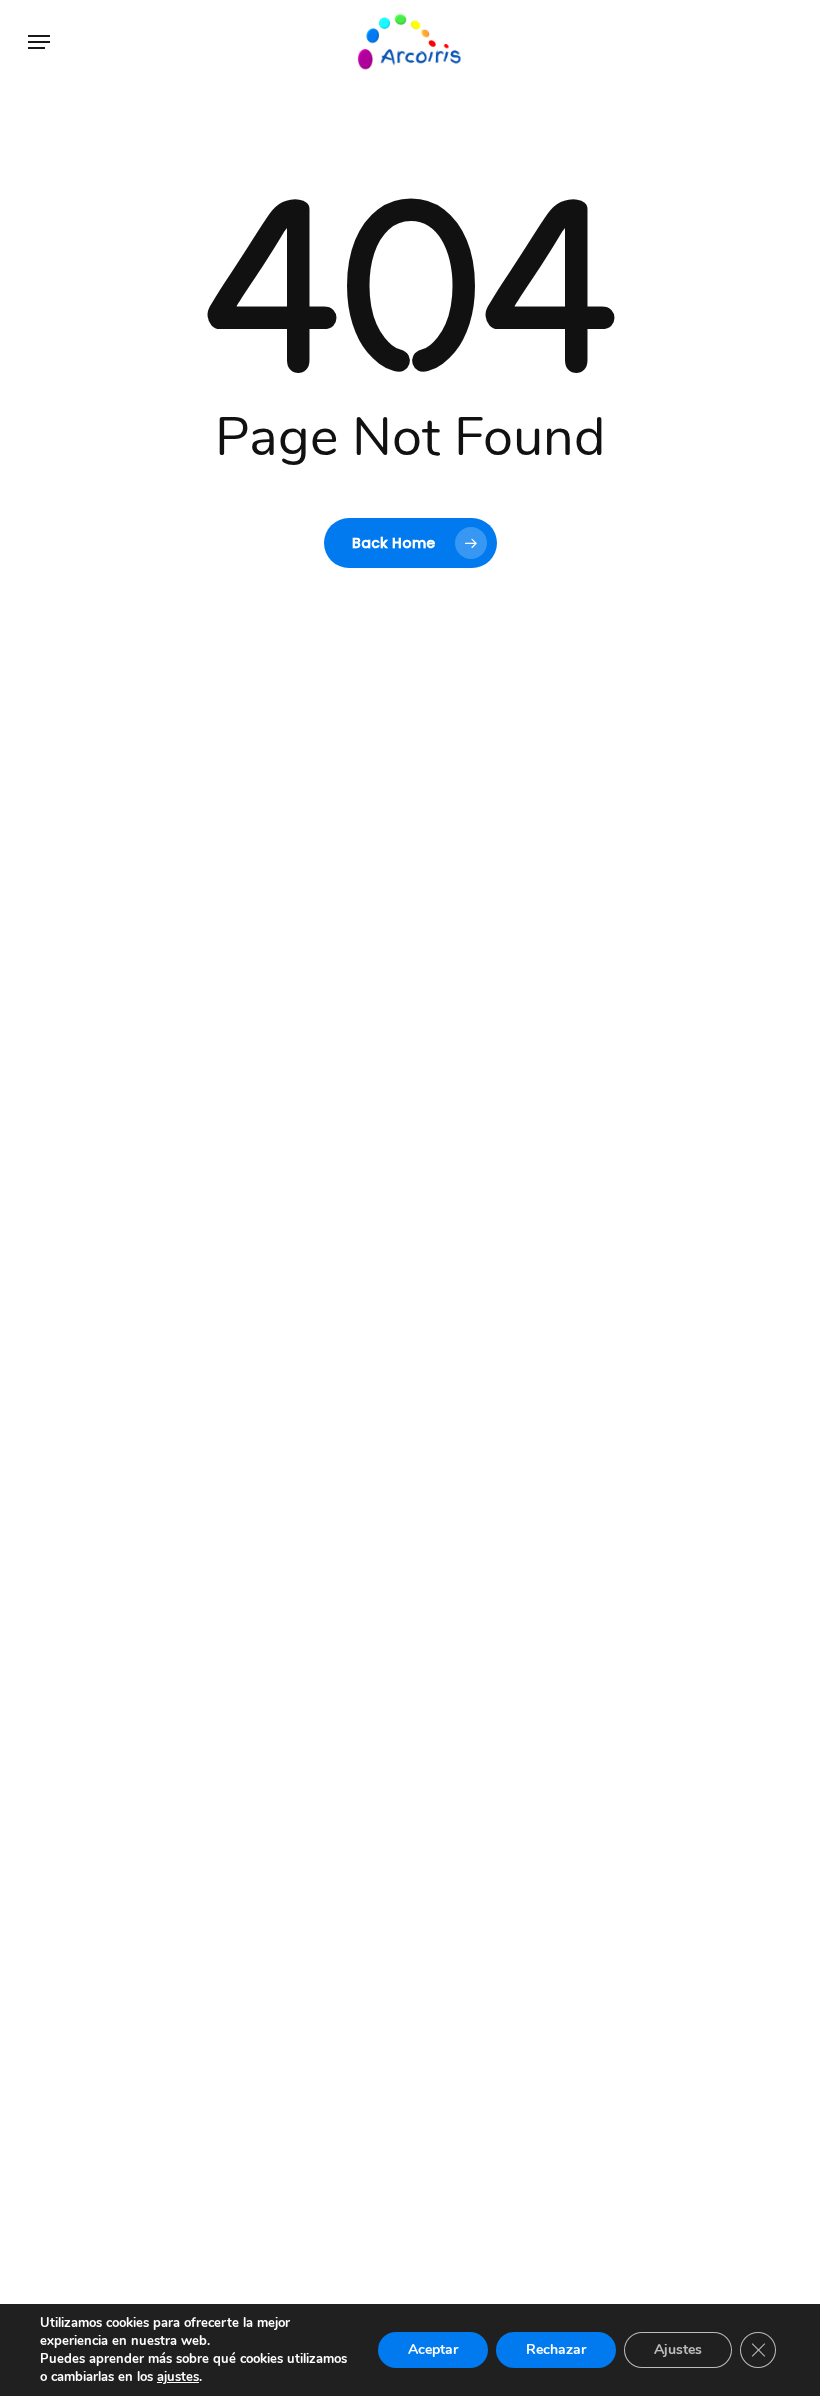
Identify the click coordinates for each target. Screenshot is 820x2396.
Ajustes (678, 2349)
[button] (39, 42)
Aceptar (433, 2349)
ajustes (178, 2377)
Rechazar (556, 2349)
